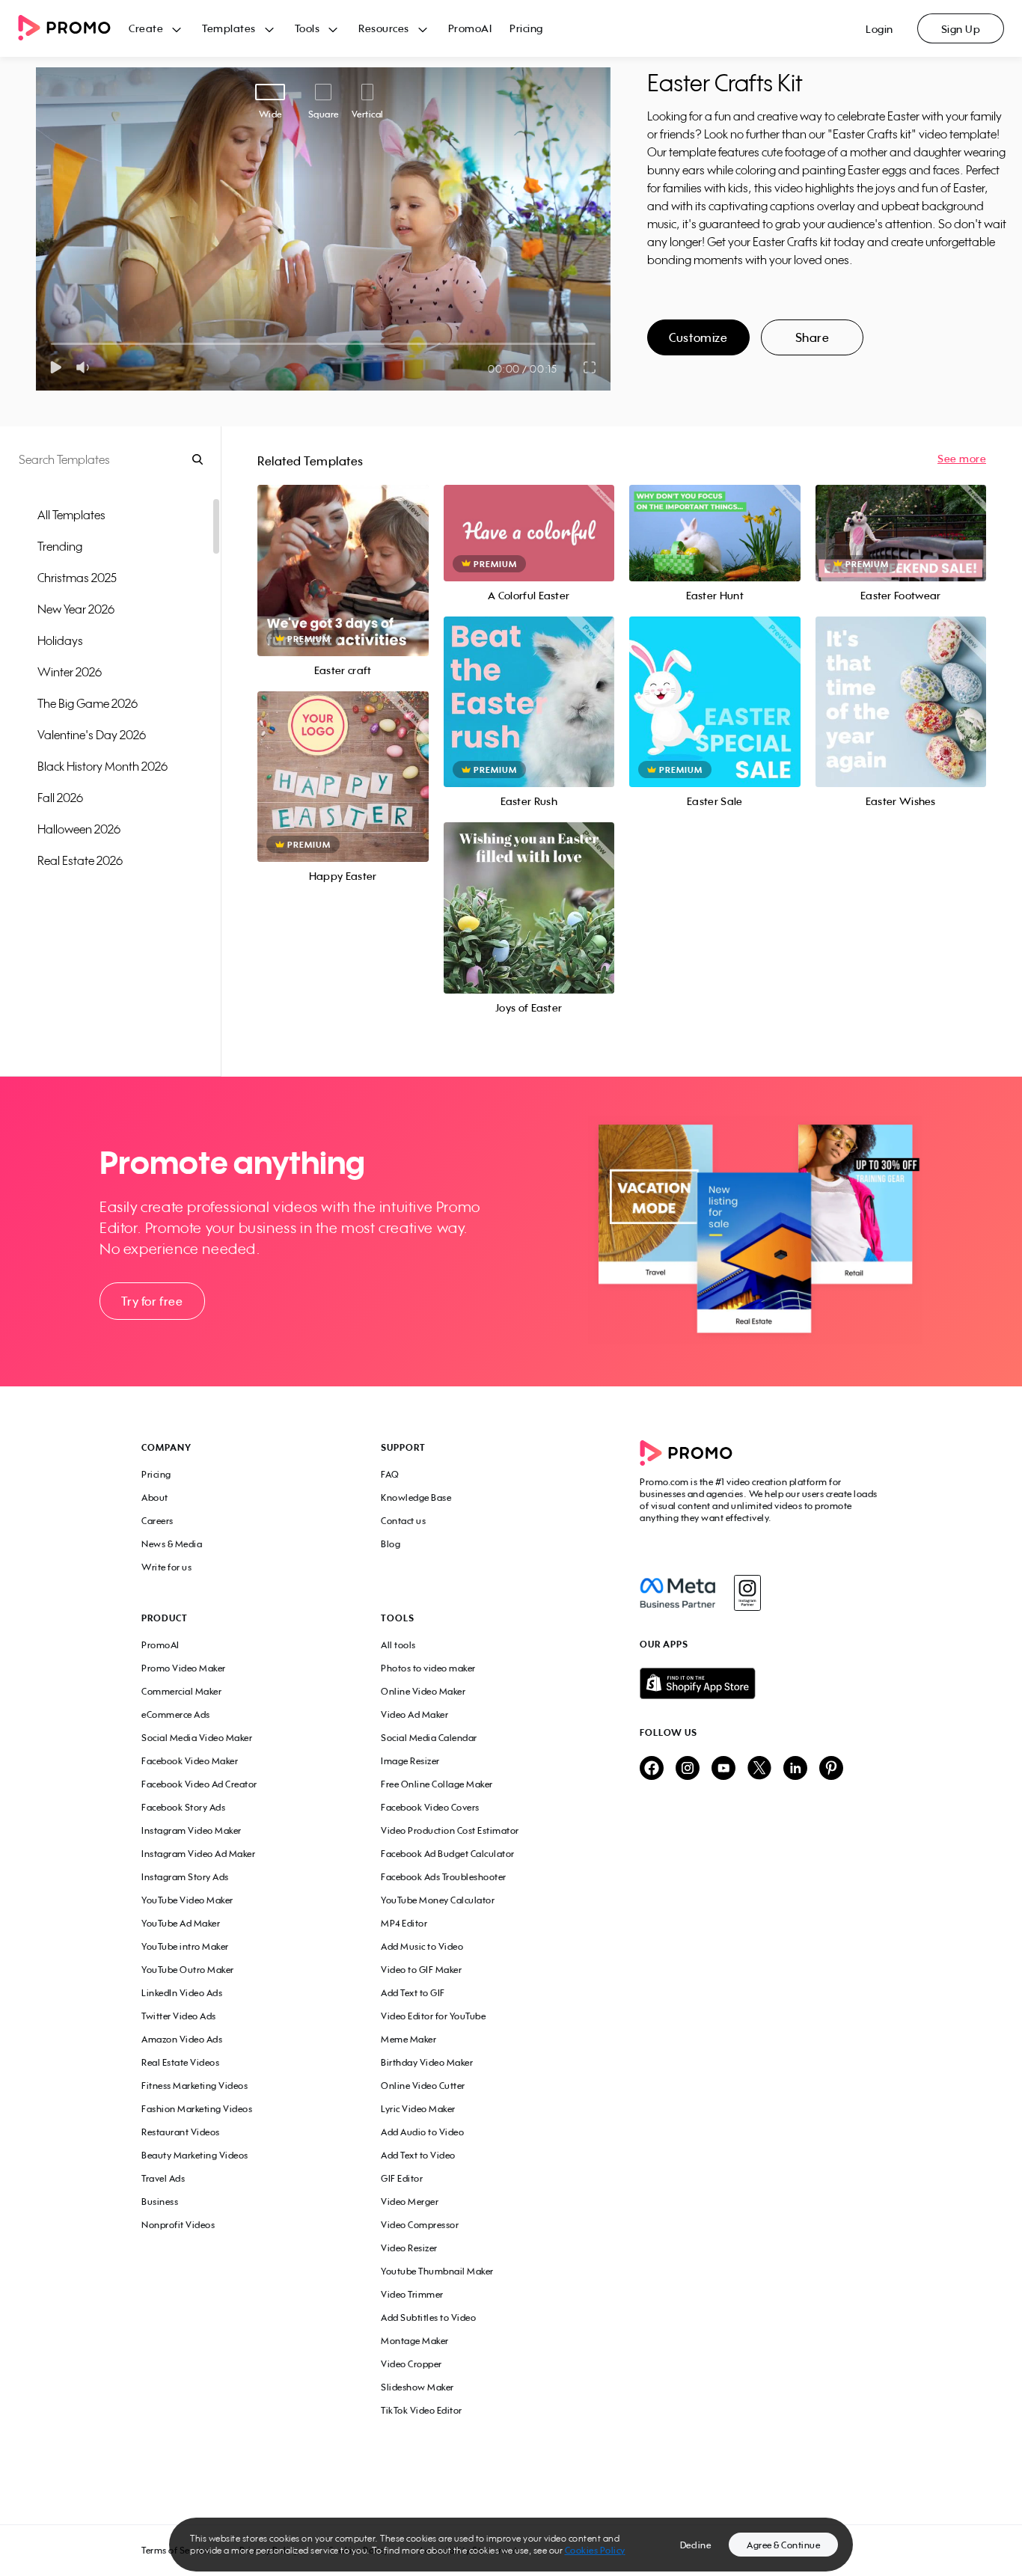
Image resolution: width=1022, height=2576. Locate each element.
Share (813, 337)
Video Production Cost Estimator (450, 1830)
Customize (698, 337)
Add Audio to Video (422, 2132)
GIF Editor (402, 2178)
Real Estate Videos (180, 2062)
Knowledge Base (416, 1497)
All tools (398, 1645)
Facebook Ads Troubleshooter (444, 1877)
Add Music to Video (422, 1946)
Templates (229, 28)
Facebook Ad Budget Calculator (448, 1854)
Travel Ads (163, 2178)
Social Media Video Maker (197, 1738)
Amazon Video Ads (182, 2039)
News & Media (172, 1544)
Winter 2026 (70, 672)
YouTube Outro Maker (188, 1970)
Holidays (60, 640)
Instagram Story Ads (185, 1877)
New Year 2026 (76, 609)
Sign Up (961, 29)
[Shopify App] (760, 1683)
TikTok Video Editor (422, 2410)
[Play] (56, 367)
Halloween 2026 (79, 829)
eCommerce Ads (176, 1714)
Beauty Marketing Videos (195, 2155)
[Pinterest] (831, 1769)
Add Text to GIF (413, 1993)
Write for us (166, 1567)
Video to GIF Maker (421, 1970)
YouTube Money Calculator (438, 1900)
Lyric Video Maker (418, 2109)
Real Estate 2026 (80, 860)
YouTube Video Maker (187, 1900)
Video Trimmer (412, 2294)
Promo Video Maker (184, 1668)
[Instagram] (747, 1593)
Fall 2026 (60, 798)
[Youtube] (723, 1769)
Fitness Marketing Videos (195, 2086)
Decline (696, 2545)
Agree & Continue (783, 2545)
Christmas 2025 (77, 578)
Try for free (152, 1301)
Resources (384, 28)
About (155, 1497)
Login (879, 29)
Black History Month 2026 (102, 766)
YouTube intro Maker (185, 1946)
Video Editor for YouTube (433, 2016)
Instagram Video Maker (192, 1830)
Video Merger (410, 2202)
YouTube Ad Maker (181, 1923)
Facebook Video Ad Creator (199, 1784)
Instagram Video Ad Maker (198, 1854)
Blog (391, 1544)
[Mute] (86, 367)
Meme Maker (409, 2039)
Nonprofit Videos (178, 2225)
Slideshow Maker (417, 2387)
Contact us (403, 1521)
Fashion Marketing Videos (197, 2109)
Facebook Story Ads (183, 1807)
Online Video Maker (423, 1691)
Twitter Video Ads (179, 2016)
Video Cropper (411, 2364)
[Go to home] (73, 29)
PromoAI (470, 28)
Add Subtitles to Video (428, 2318)
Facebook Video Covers (430, 1807)
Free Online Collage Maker (437, 1784)
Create (146, 28)
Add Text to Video (418, 2155)
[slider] (51, 344)
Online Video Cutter (423, 2086)
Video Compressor (420, 2225)
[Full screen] (590, 367)
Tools (307, 28)
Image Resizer (410, 1761)
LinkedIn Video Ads (182, 1993)
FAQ (390, 1474)
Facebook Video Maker (190, 1761)
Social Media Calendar (429, 1738)
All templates (71, 515)
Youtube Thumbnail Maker (437, 2271)
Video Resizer (409, 2248)
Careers (157, 1521)
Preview (343, 554)
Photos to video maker (428, 1668)
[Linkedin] (795, 1769)
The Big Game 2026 (88, 703)
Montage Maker (415, 2341)
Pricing (526, 28)
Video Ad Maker (414, 1714)
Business (160, 2202)
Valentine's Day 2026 (92, 735)
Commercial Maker (181, 1691)
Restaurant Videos (181, 2132)
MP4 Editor (404, 1923)
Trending (60, 546)
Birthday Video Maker (427, 2062)
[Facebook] (677, 1593)
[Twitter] (759, 1769)
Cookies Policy (595, 2550)
